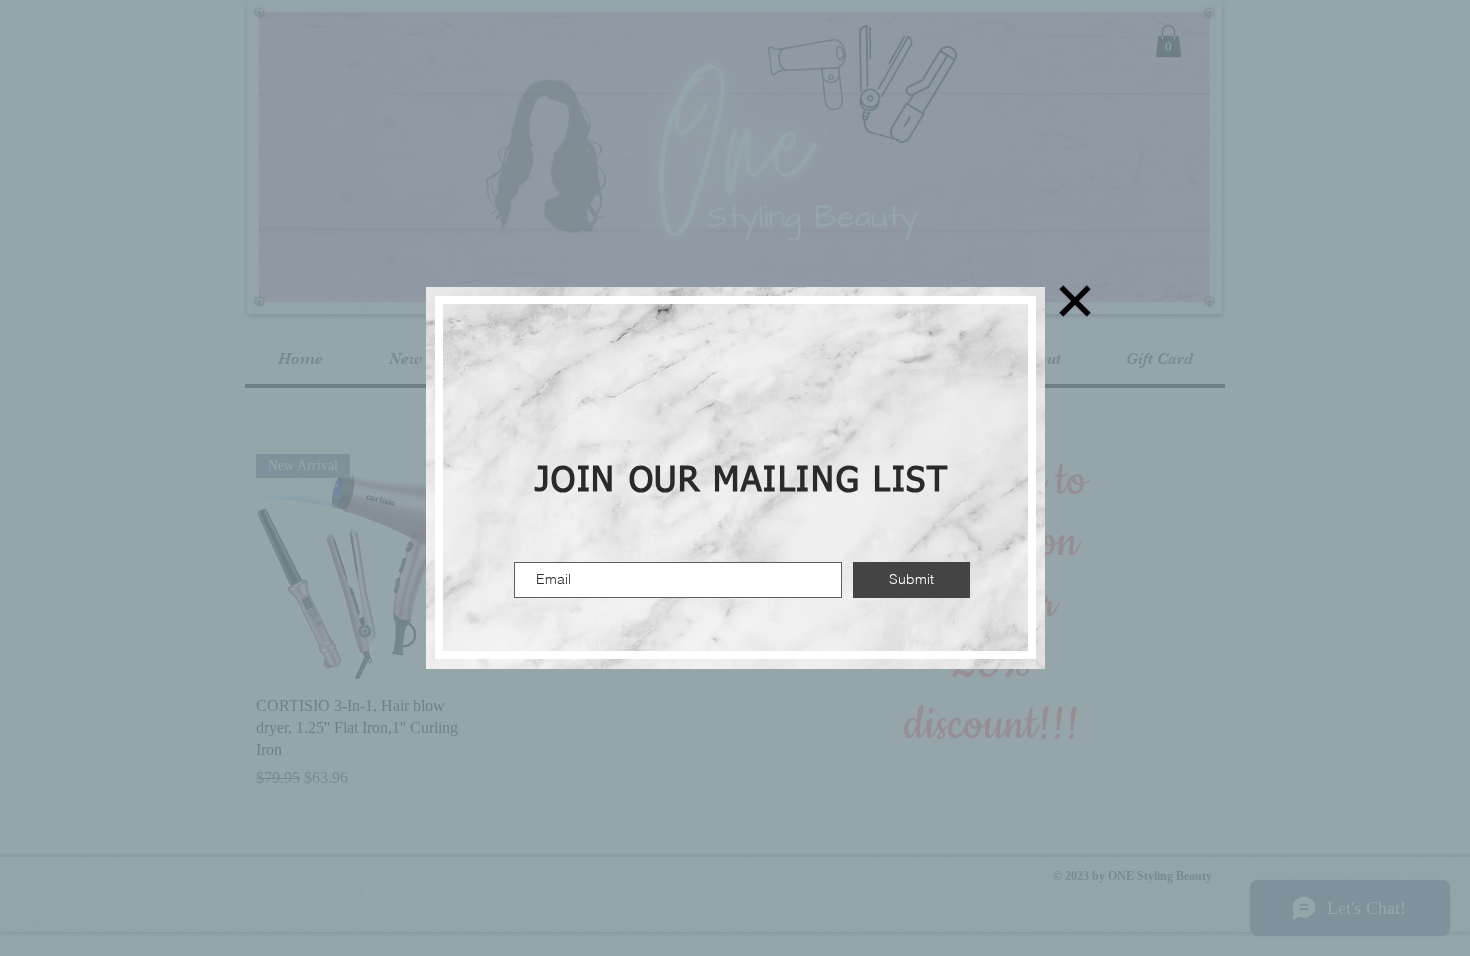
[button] (1075, 301)
